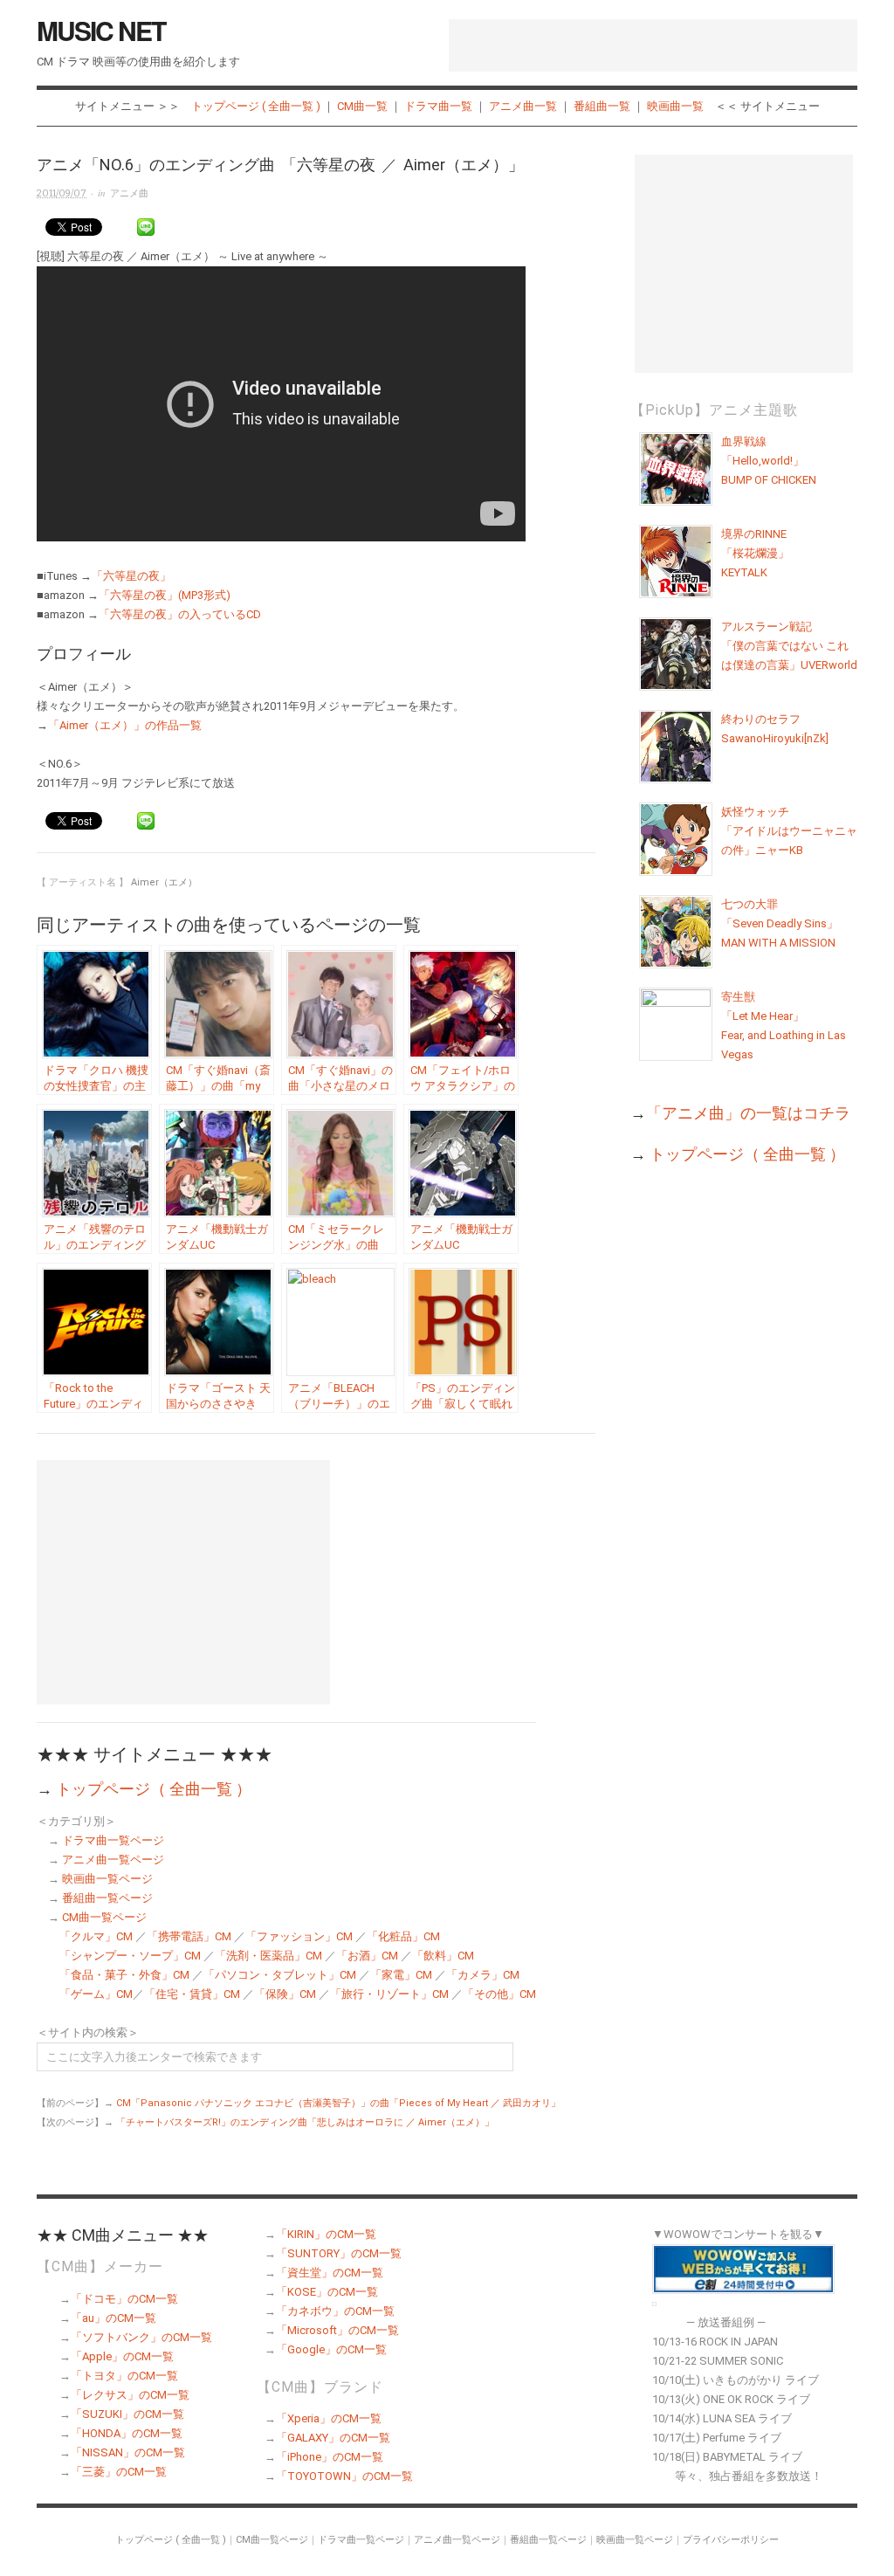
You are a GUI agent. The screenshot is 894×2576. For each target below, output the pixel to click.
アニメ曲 (129, 193)
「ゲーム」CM (96, 1994)
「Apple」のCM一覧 (122, 2356)
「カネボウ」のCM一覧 (335, 2311)
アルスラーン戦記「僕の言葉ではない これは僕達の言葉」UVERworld (789, 646)
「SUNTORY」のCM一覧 (339, 2253)
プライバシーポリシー (731, 2540)
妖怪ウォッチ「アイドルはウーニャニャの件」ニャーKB (789, 831)
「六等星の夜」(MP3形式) (165, 595)
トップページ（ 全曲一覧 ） (154, 1789)
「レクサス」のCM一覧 (130, 2395)
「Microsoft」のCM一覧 (337, 2330)
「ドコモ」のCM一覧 (124, 2299)
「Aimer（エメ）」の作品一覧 (125, 725)
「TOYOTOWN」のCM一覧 (344, 2476)
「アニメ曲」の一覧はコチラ (748, 1113)
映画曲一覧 (675, 106)
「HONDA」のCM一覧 (127, 2433)
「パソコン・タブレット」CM (280, 1975)
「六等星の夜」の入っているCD (180, 614)
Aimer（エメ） (164, 882)
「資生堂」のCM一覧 (330, 2273)
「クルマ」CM (96, 1936)
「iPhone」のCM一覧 (330, 2457)
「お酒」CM (367, 1956)
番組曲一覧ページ (107, 1898)
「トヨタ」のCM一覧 (124, 2376)
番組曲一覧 (602, 106)
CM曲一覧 (362, 106)
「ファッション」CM (299, 1936)
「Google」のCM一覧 (331, 2349)
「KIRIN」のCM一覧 (326, 2234)
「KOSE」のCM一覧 (327, 2292)
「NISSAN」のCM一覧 (128, 2452)
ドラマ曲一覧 (438, 106)
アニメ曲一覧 (523, 106)
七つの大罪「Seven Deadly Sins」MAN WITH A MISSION (780, 923)
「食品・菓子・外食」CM (124, 1975)
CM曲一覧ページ (104, 1917)
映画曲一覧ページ (107, 1879)
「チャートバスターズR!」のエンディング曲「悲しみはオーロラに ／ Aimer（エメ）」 (305, 2122)
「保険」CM (285, 1994)
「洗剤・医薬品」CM (268, 1956)
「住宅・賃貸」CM (192, 1994)
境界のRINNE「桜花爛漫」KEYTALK (755, 553)
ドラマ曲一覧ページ (113, 1840)
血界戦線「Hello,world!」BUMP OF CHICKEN (769, 461)
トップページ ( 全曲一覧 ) (256, 106)
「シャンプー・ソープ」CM (130, 1956)
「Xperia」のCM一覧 (329, 2418)
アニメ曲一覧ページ (113, 1860)
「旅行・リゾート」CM (389, 1994)
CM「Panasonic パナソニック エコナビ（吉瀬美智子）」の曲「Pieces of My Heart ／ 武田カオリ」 (338, 2103)
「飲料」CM (443, 1956)
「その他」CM (499, 1994)
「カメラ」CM (483, 1975)
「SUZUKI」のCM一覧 (127, 2414)
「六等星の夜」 (131, 576)
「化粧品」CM (403, 1936)
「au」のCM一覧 (113, 2318)
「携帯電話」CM (189, 1936)
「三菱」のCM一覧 (119, 2472)
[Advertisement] (653, 45)
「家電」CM (401, 1975)
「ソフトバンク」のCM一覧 (141, 2337)
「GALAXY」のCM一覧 (333, 2438)
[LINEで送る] (146, 227)
